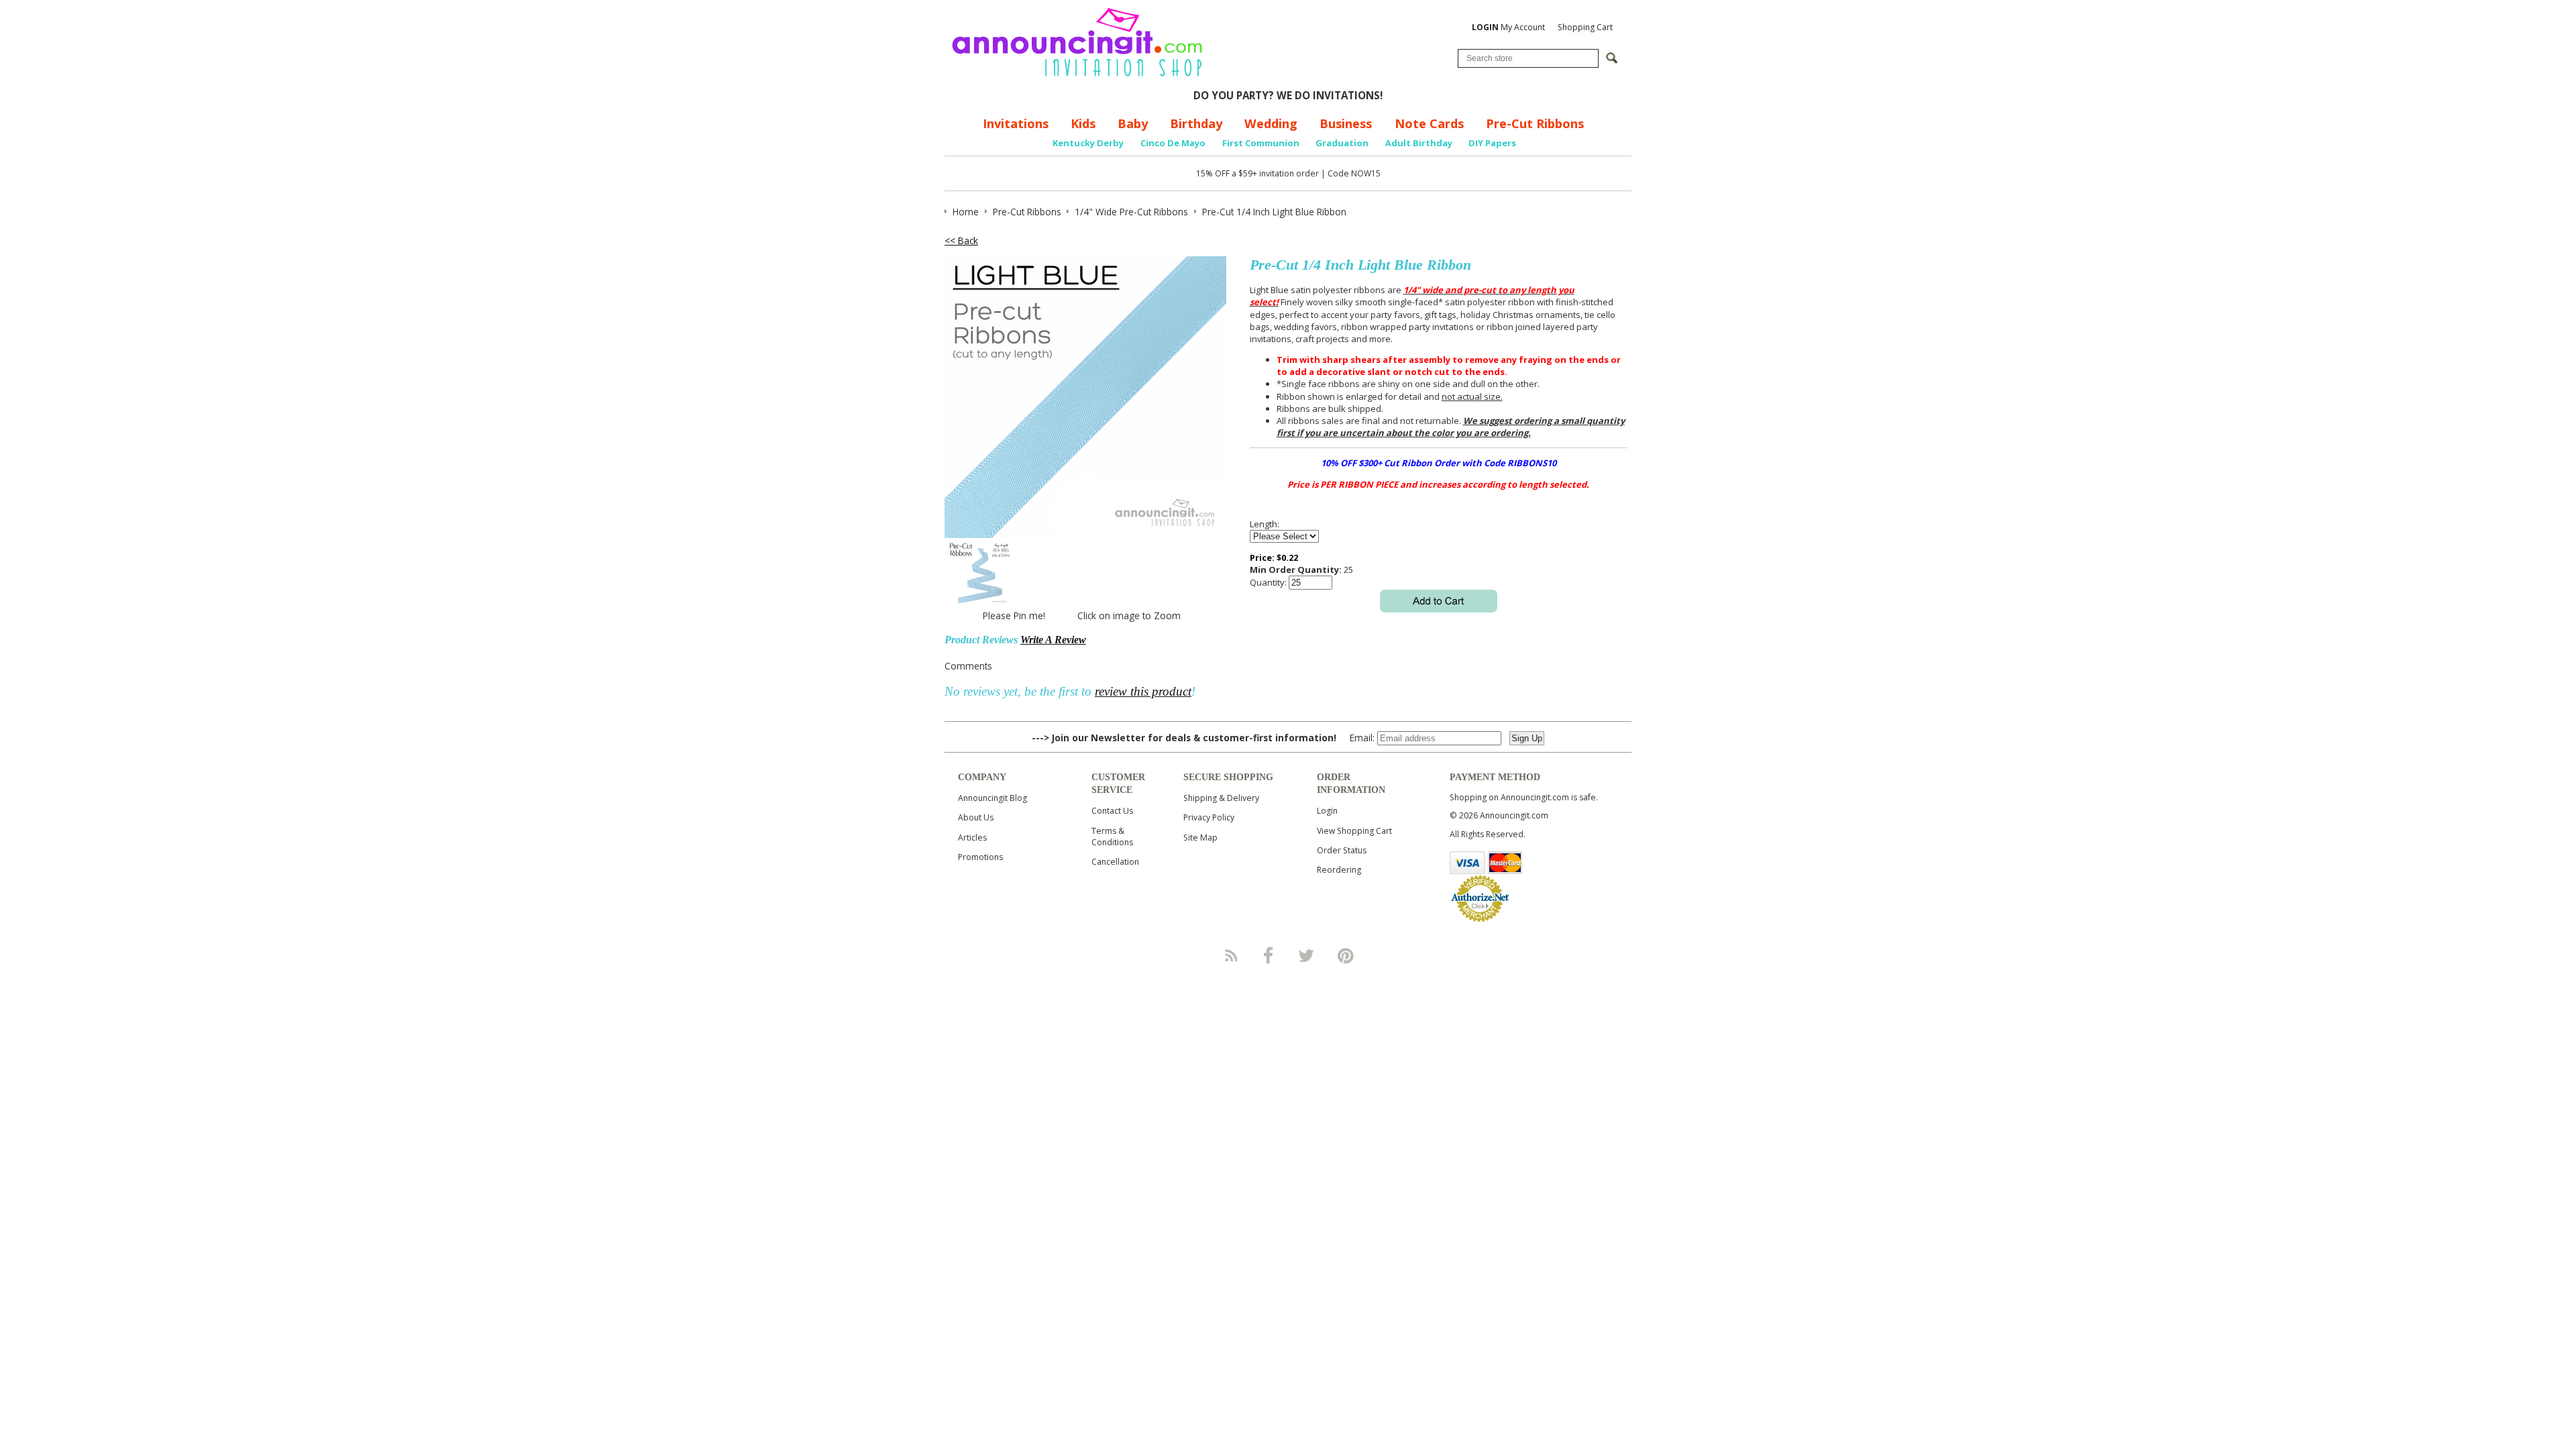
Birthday (1196, 123)
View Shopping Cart (1354, 831)
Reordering (1339, 870)
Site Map (1200, 838)
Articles (972, 838)
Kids (1083, 123)
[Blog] (1230, 955)
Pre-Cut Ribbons (1535, 123)
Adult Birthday (1419, 143)
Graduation (1342, 143)
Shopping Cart (1585, 27)
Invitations (1016, 123)
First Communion (1261, 143)
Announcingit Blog (992, 798)
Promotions (980, 857)
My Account (1508, 27)
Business (1346, 123)
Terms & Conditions (1112, 837)
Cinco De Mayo (1173, 143)
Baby (1133, 123)
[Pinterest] (1346, 955)
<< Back (961, 240)
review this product (1143, 691)
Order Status (1342, 850)
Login (1327, 811)
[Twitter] (1307, 955)
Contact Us (1112, 811)
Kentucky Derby (1088, 143)
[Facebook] (1269, 955)
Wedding (1271, 123)
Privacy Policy (1209, 817)
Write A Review (1053, 640)
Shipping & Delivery (1221, 798)
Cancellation (1115, 862)
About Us (976, 817)
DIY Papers (1492, 143)
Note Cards (1429, 123)
